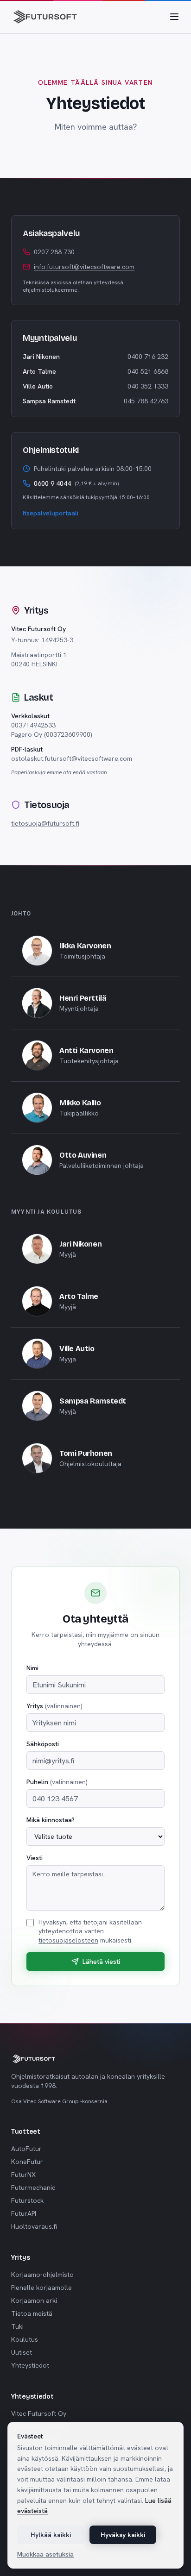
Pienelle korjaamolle (41, 2288)
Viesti (35, 1858)
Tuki (17, 2326)
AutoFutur (26, 2149)
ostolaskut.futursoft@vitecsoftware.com (72, 758)
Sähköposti (43, 1744)
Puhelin (57, 1782)
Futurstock (27, 2200)
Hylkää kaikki (51, 2535)
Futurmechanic (33, 2187)
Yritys (54, 1706)
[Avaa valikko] (174, 17)
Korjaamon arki (34, 2300)
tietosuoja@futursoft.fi (45, 823)
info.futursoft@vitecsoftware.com (84, 267)
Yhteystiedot (30, 2365)
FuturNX (23, 2175)
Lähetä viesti (101, 1962)
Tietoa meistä (32, 2313)
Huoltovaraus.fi (34, 2226)
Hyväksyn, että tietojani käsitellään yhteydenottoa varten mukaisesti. (90, 1931)
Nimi (32, 1668)
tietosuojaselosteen (68, 1940)
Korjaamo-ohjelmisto (42, 2275)
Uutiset (22, 2352)
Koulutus (25, 2339)
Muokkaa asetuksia (45, 2554)
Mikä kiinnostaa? (51, 1820)
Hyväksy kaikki (123, 2535)
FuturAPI (24, 2213)
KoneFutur (27, 2162)
